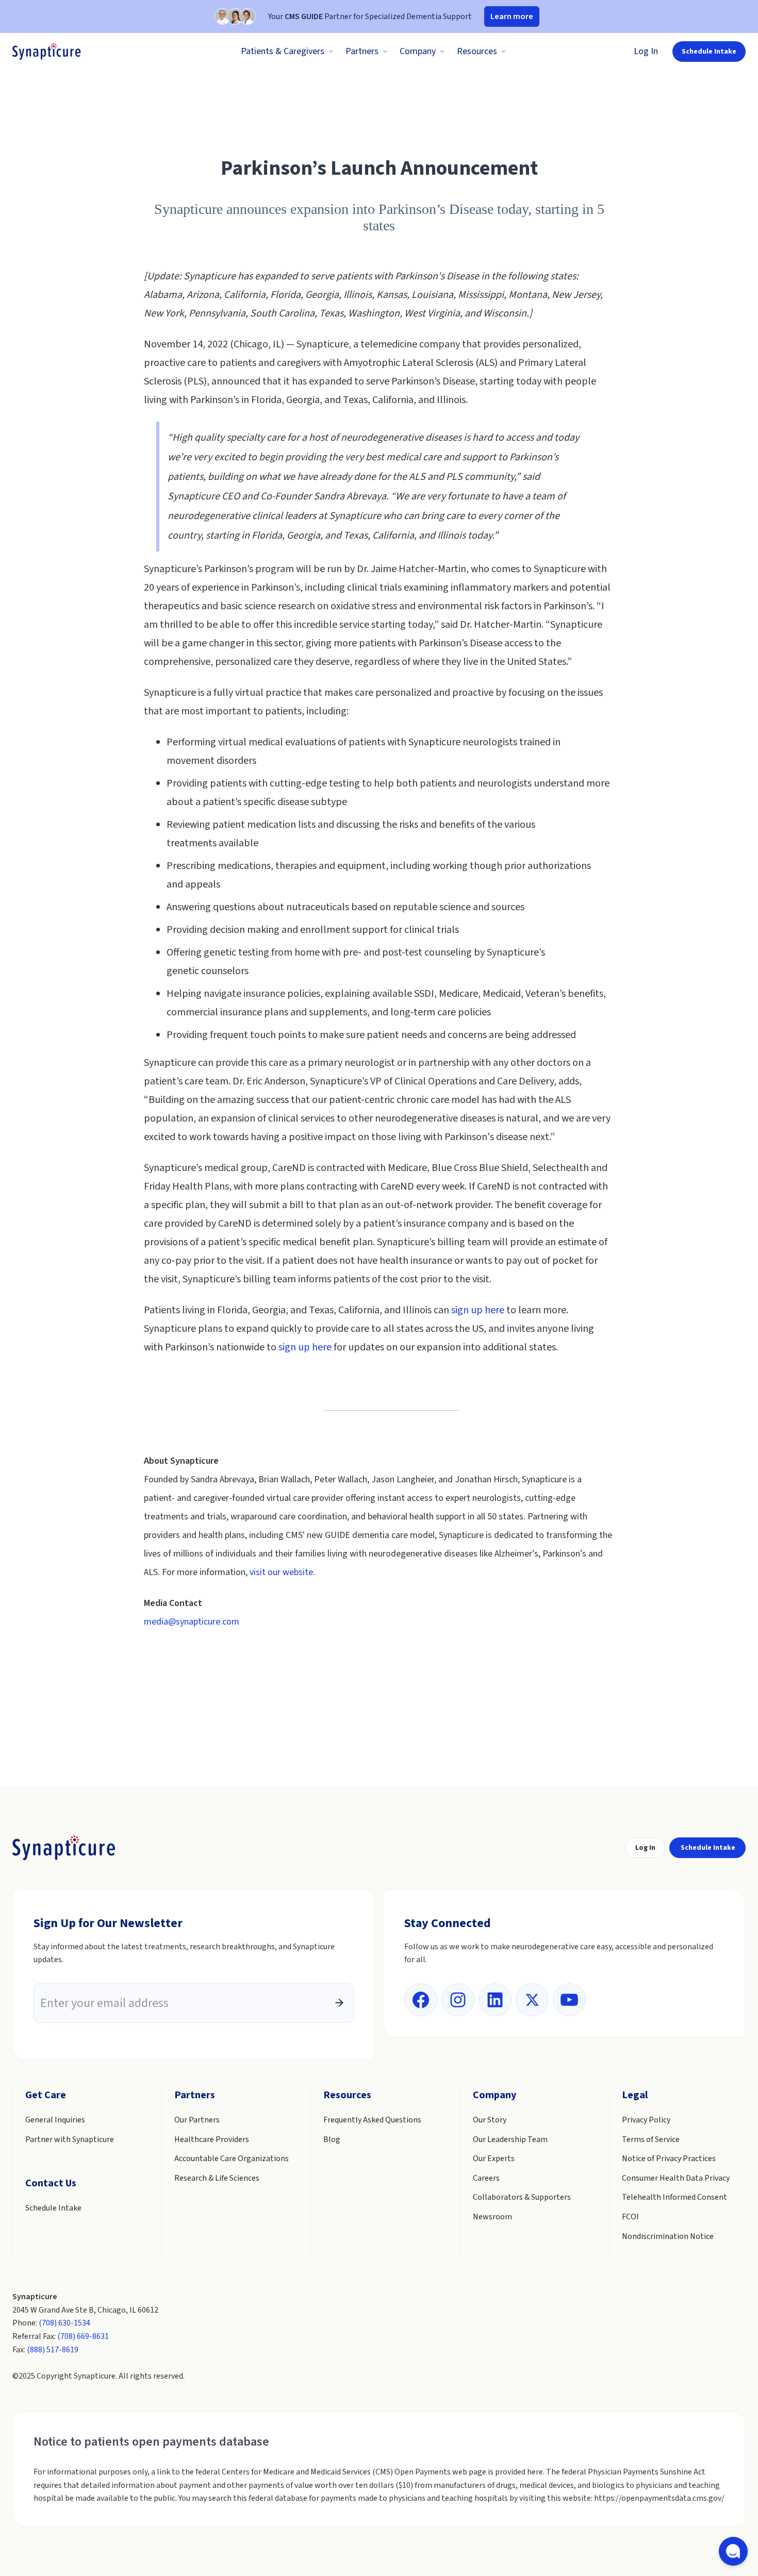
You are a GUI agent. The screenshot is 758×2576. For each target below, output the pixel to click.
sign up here (478, 1310)
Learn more (512, 16)
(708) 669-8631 (83, 2336)
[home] (47, 52)
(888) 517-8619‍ (53, 2350)
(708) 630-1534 (64, 2323)
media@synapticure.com (192, 1622)
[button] (285, 52)
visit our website (281, 1572)
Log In (646, 51)
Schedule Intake (709, 52)
